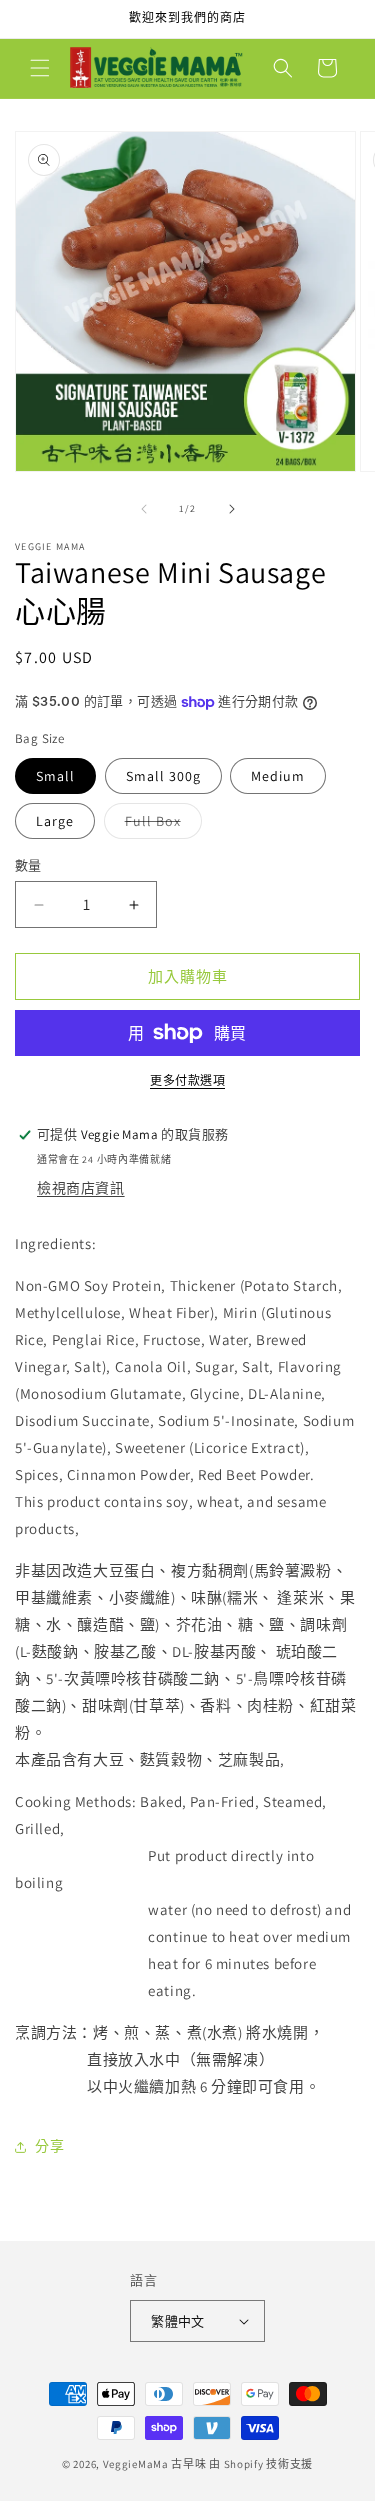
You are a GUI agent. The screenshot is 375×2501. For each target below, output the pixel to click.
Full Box (160, 825)
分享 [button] (49, 2146)
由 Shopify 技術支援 (261, 2464)
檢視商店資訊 (81, 1188)
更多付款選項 (187, 1080)
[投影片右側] (232, 509)
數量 (28, 865)
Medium (278, 776)
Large (55, 821)
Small (55, 776)
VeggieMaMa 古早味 (155, 2464)
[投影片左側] (144, 509)
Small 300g (163, 776)
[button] (40, 68)
